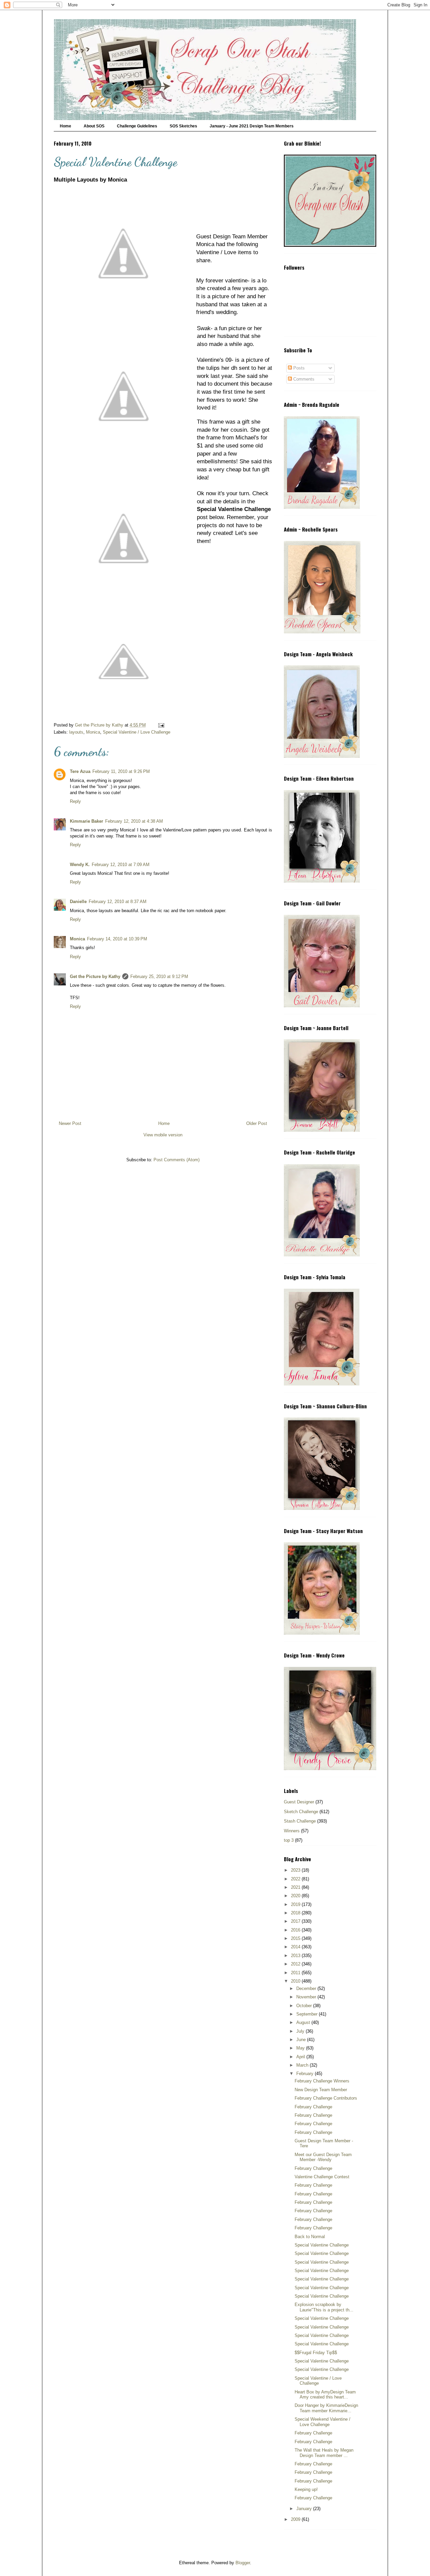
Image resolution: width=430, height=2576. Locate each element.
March (303, 2065)
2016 (296, 1930)
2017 (296, 1921)
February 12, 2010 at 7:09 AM (121, 865)
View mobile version (163, 1135)
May (301, 2048)
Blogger (243, 2563)
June (302, 2040)
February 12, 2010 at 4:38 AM (134, 821)
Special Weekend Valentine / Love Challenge (322, 2422)
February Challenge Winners (322, 2081)
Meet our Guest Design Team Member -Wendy (323, 2157)
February (306, 2074)
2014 (296, 1947)
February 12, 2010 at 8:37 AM (118, 902)
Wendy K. (80, 865)
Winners (292, 1831)
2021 (296, 1887)
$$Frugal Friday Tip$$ (316, 2353)
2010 (296, 1981)
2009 (296, 2519)
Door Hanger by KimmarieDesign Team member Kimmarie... (326, 2408)
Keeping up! (306, 2489)
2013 (296, 1956)
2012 (296, 1964)
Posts (298, 368)
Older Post (257, 1123)
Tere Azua (80, 771)
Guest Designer (299, 1802)
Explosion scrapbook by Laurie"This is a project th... (324, 2307)
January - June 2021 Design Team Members (252, 126)
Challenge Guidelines (137, 126)
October (305, 2006)
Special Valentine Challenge (322, 2245)
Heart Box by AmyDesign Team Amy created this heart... (325, 2395)
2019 (296, 1904)
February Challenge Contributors (326, 2098)
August (304, 2022)
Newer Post (70, 1123)
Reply (75, 801)
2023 (296, 1870)
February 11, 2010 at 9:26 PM (121, 771)
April (301, 2057)
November (307, 1997)
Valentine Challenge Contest (322, 2177)
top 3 (289, 1840)
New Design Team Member (321, 2090)
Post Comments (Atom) (177, 1160)
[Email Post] (161, 725)
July (301, 2031)
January (305, 2509)
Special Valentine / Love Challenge (137, 732)
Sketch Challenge (301, 1812)
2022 (296, 1879)
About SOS (94, 126)
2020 (296, 1896)
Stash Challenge (300, 1821)
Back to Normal (310, 2237)
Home (66, 126)
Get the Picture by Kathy (95, 977)
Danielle (78, 902)
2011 (296, 1973)
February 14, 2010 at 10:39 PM (117, 939)
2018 (296, 1913)
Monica (93, 732)
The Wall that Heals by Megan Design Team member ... (324, 2453)
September (308, 2014)
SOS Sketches (183, 126)
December (307, 1988)
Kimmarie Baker (87, 821)
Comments (303, 379)
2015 (296, 1938)
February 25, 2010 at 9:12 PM (159, 977)
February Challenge (313, 2107)
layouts (76, 732)
